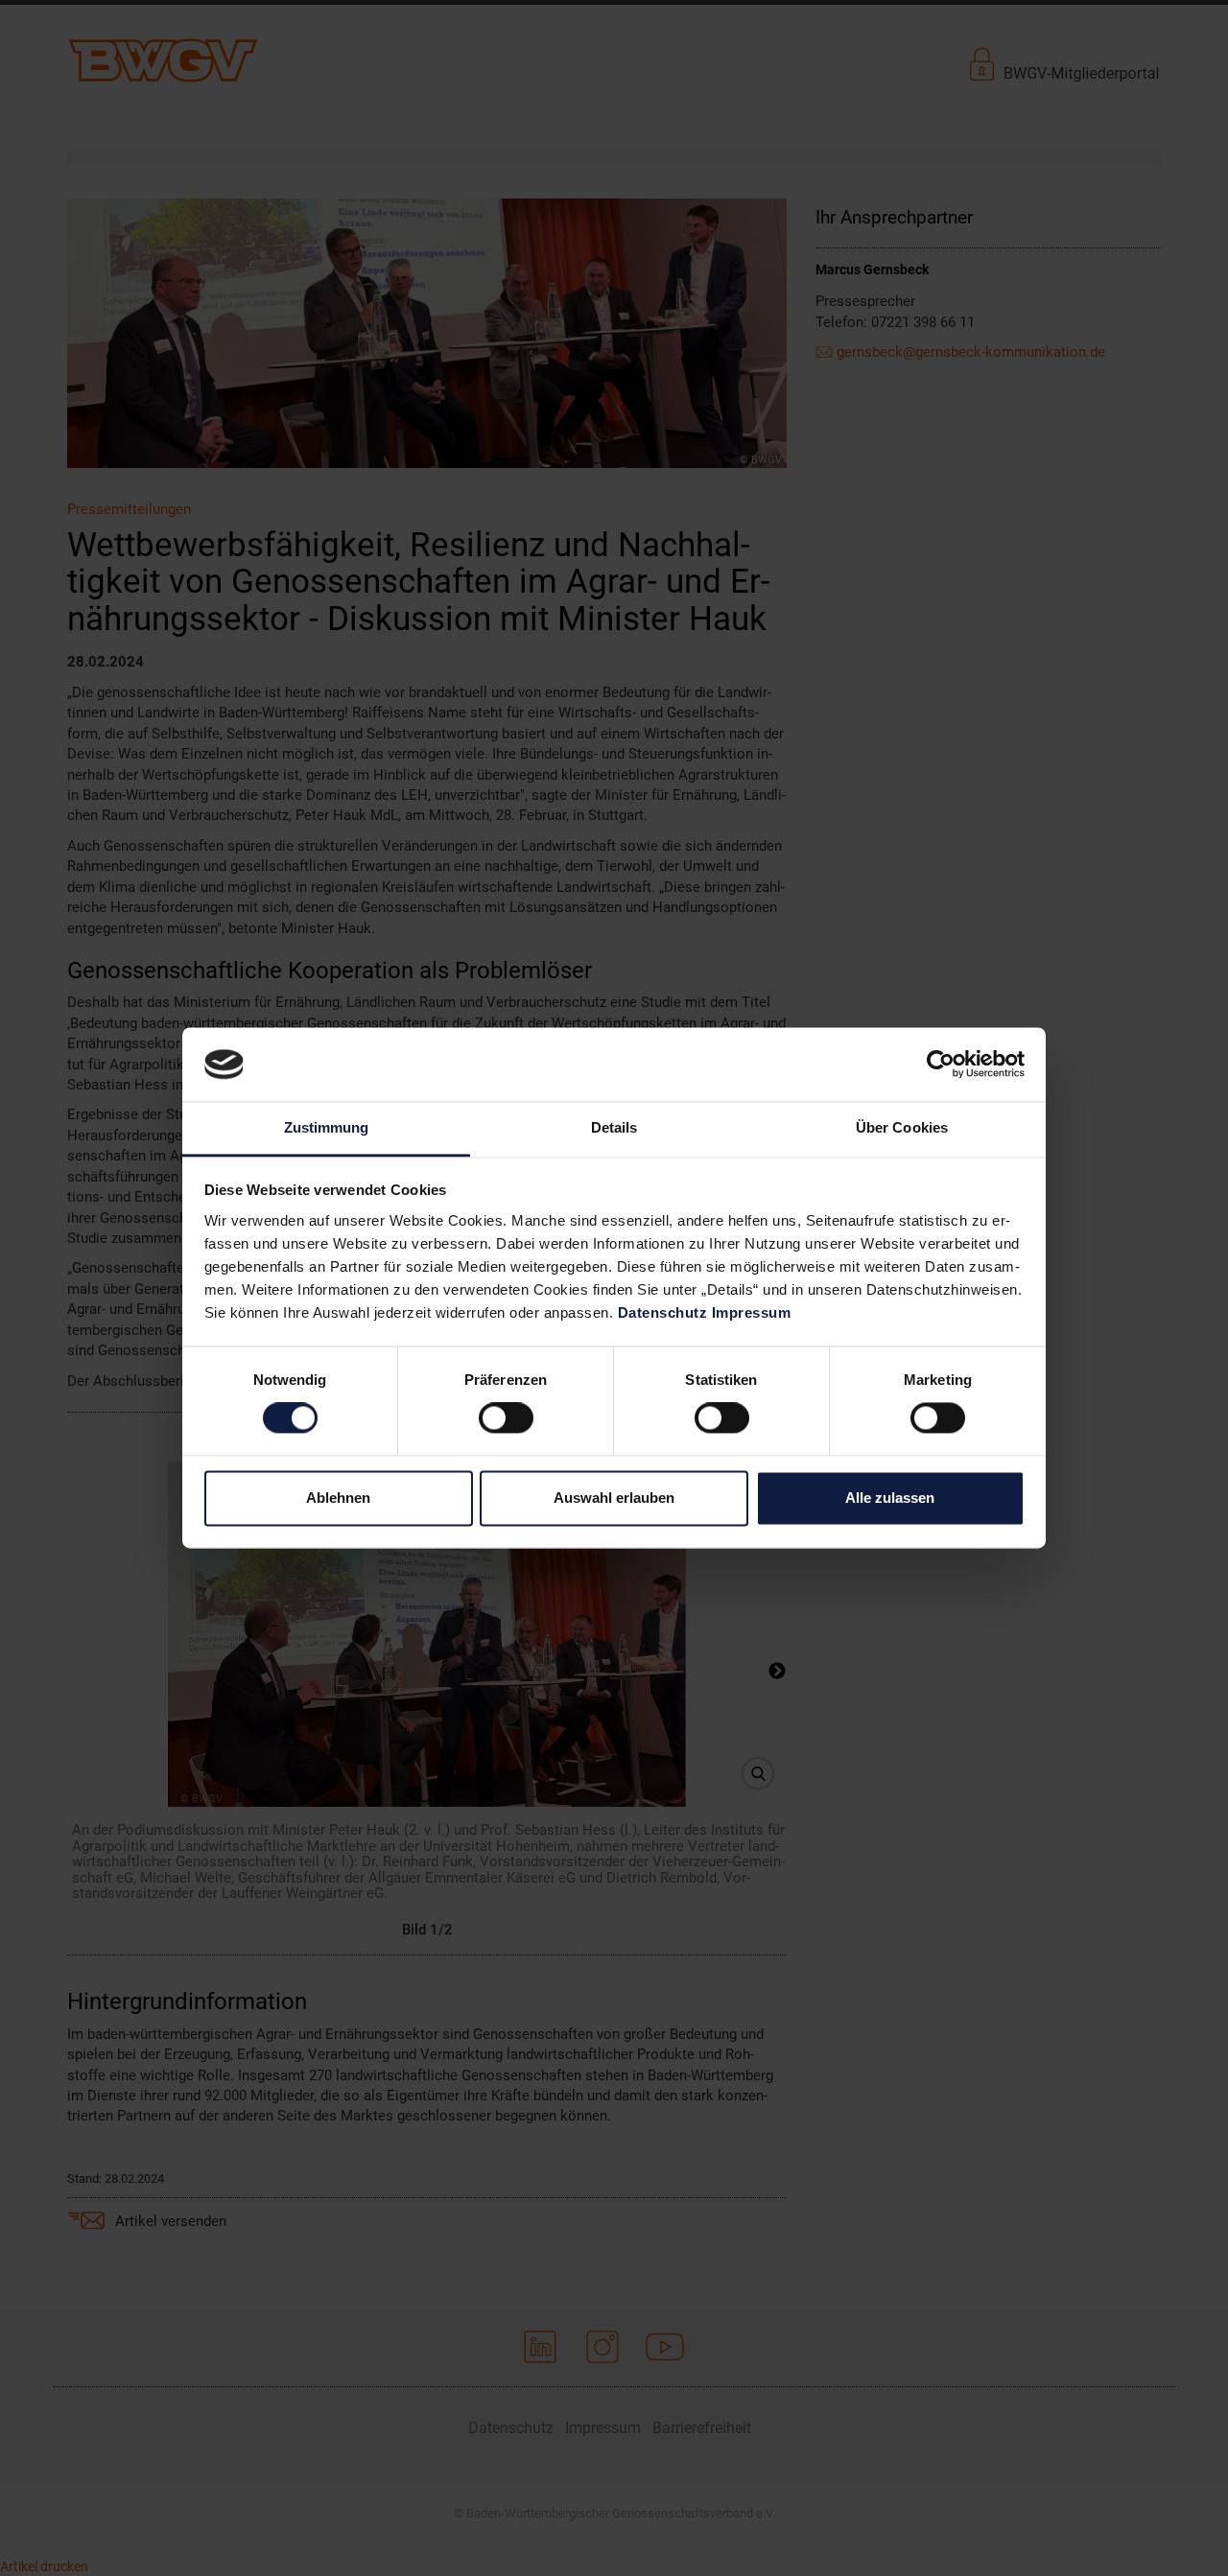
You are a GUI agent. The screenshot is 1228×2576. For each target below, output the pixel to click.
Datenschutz (663, 1312)
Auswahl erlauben (614, 1498)
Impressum (752, 1312)
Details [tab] (614, 1127)
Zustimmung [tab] (327, 1127)
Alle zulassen (890, 1498)
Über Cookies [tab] (902, 1127)
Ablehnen (338, 1498)
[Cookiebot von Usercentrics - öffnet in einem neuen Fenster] (941, 1065)
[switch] (506, 1418)
